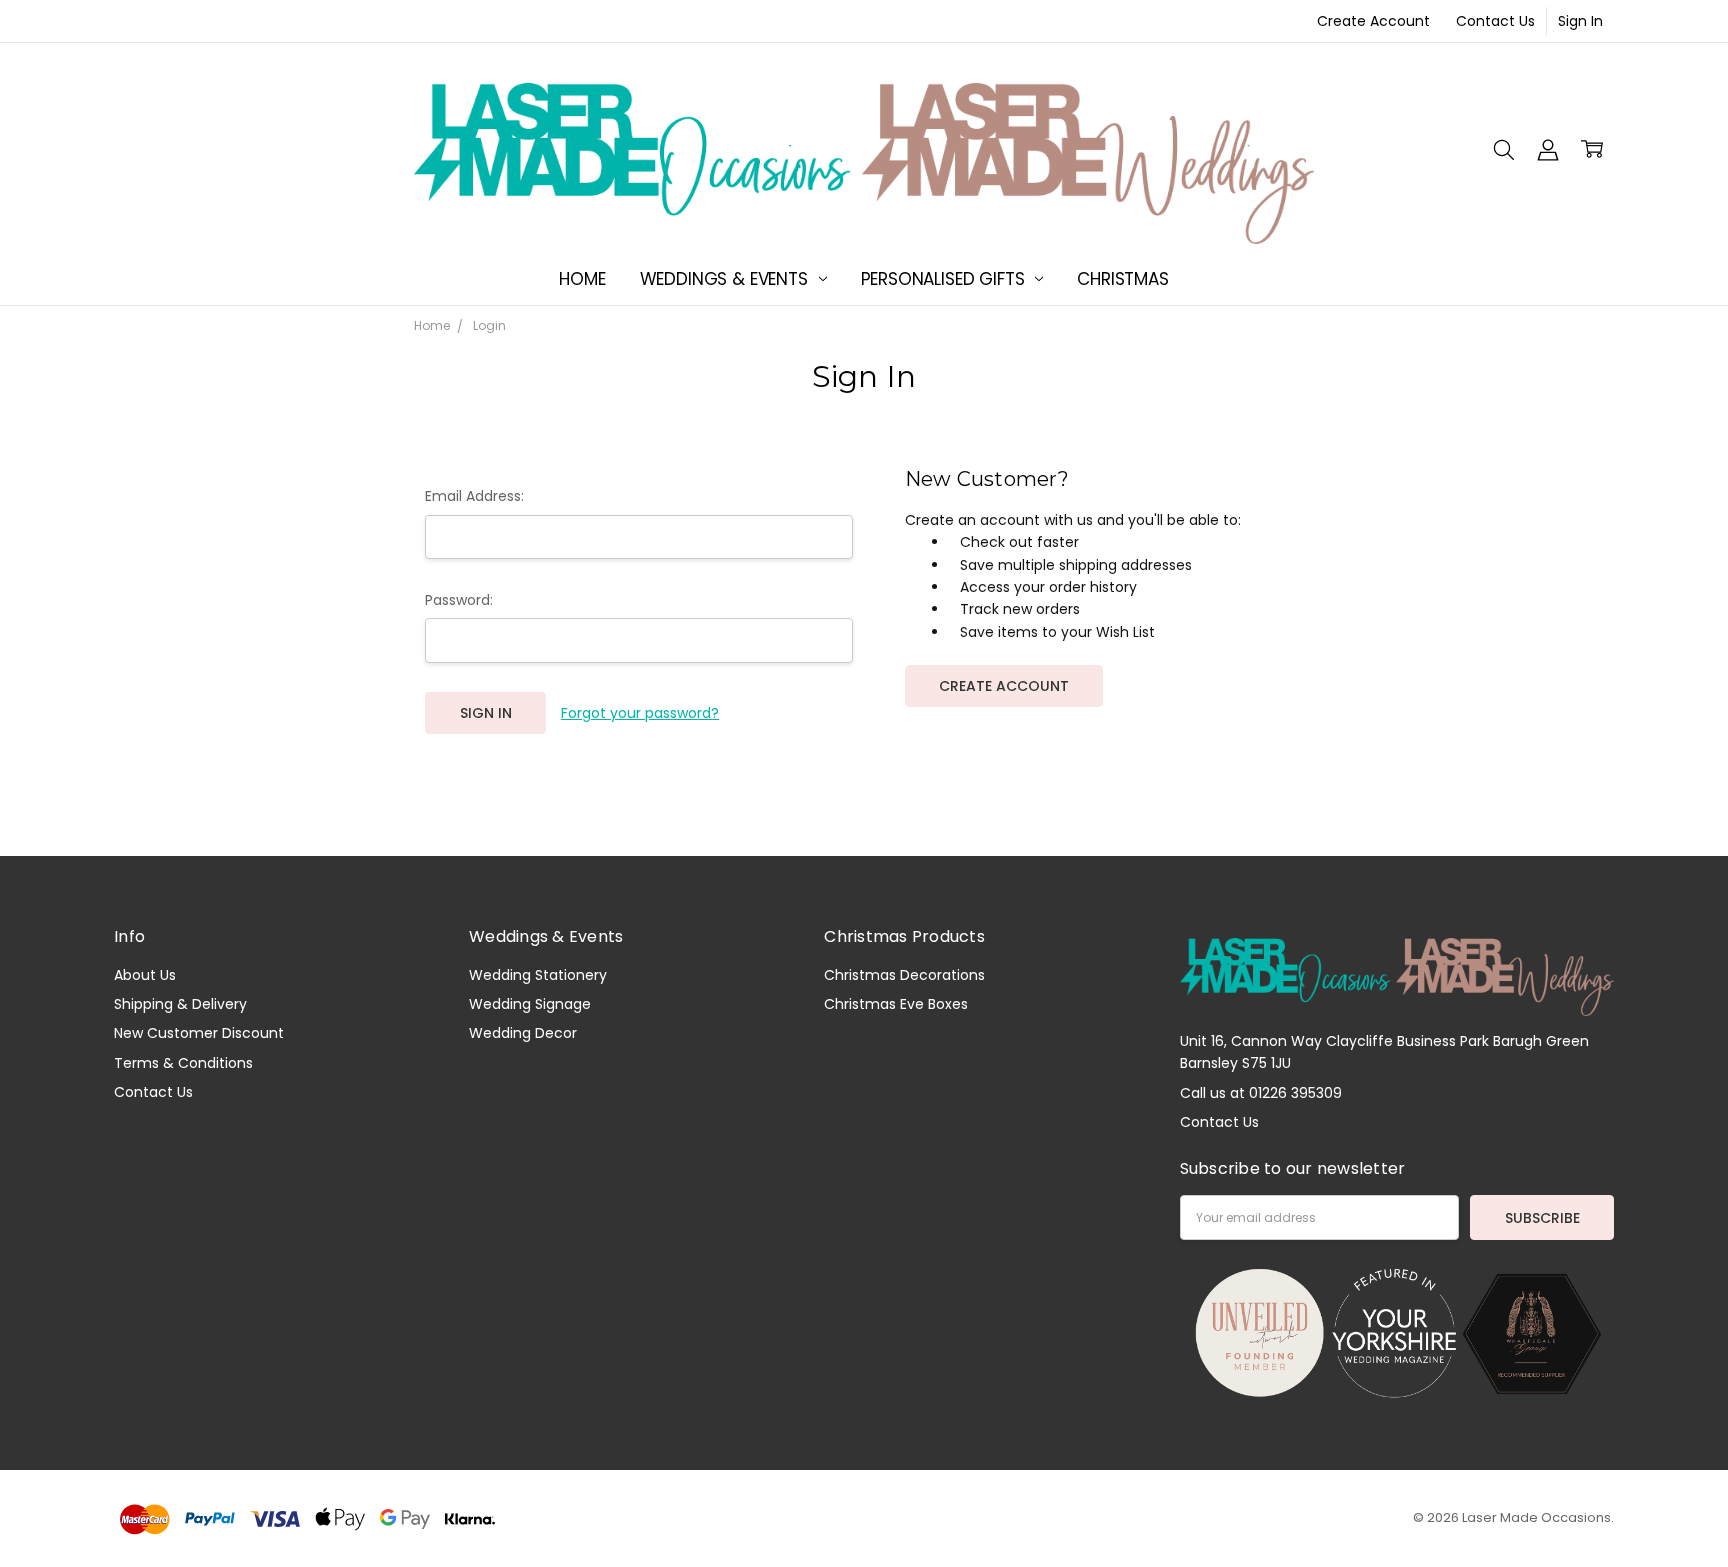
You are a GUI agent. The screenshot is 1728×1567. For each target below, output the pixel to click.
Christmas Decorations (904, 975)
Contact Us (1495, 21)
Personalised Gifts (945, 279)
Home (582, 279)
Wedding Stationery (538, 975)
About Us (145, 975)
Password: (459, 600)
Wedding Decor (523, 1033)
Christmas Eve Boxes (896, 1004)
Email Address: (474, 496)
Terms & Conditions (183, 1063)
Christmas (1122, 279)
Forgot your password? (640, 713)
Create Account (1373, 21)
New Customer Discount (199, 1033)
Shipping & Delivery (180, 1004)
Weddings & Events (726, 279)
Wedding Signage (530, 1004)
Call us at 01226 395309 (1261, 1093)
